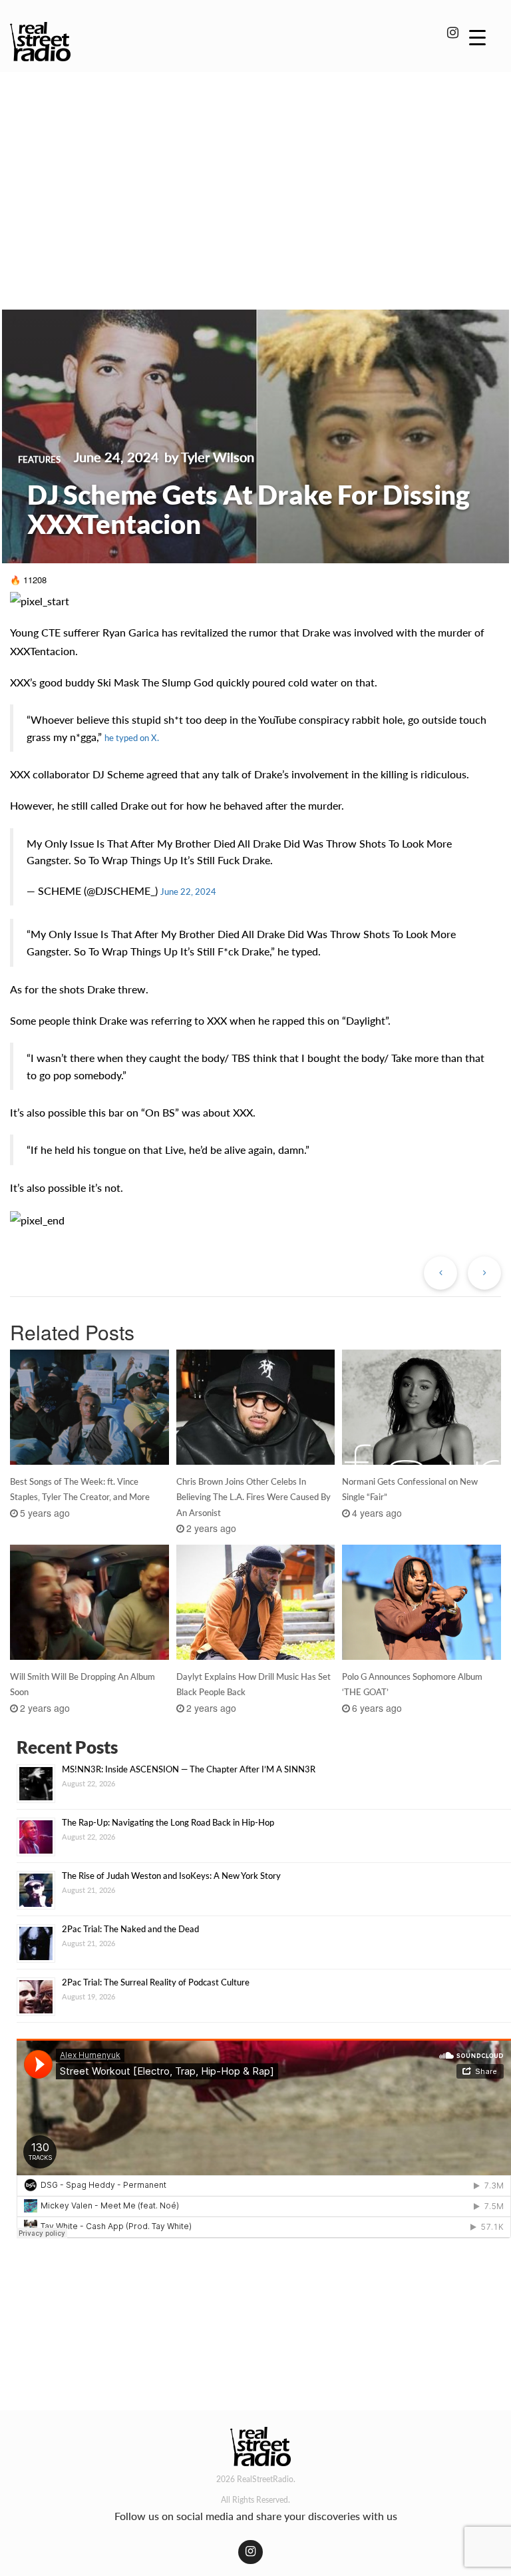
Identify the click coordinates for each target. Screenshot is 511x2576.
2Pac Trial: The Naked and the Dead (130, 1929)
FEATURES (39, 459)
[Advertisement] (255, 172)
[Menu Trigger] (477, 37)
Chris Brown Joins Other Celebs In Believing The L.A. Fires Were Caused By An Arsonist (254, 1497)
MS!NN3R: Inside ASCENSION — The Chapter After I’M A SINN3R (189, 1769)
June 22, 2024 (188, 892)
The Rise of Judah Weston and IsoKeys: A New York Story (171, 1876)
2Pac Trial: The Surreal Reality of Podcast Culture (156, 1982)
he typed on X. (132, 738)
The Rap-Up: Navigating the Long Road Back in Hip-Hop (168, 1822)
